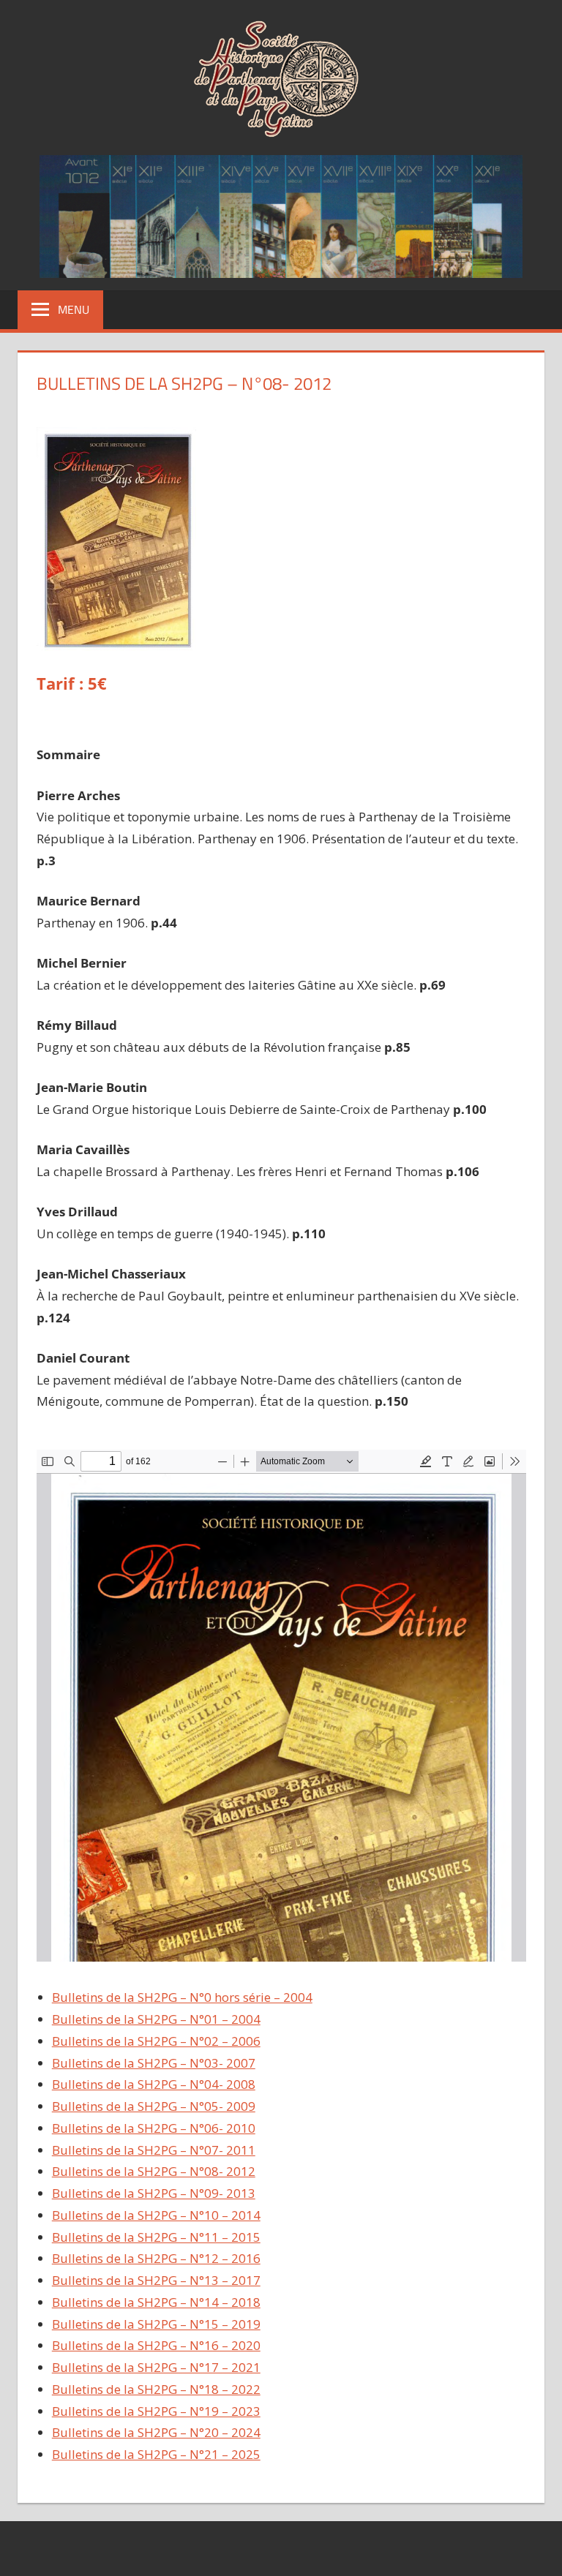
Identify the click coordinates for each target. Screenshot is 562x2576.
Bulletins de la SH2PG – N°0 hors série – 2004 (182, 1997)
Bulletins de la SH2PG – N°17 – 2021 (156, 2367)
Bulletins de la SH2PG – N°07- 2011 (154, 2150)
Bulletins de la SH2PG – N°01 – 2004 (156, 2019)
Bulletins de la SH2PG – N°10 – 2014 (156, 2215)
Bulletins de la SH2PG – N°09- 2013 (154, 2193)
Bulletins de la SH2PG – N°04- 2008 (154, 2084)
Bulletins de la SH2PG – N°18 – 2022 (156, 2389)
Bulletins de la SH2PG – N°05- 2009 (154, 2106)
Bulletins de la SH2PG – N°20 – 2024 (156, 2432)
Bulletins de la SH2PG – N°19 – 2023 (156, 2411)
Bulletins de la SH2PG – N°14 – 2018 (156, 2302)
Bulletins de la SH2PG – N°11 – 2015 (156, 2237)
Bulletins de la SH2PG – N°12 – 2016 (156, 2258)
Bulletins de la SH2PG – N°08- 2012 (154, 2171)
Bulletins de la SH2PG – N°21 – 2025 (156, 2454)
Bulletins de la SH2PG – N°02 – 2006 (156, 2041)
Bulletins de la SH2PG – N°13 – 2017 (156, 2280)
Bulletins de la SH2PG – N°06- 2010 (154, 2128)
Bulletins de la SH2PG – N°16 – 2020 (156, 2345)
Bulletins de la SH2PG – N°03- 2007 (154, 2063)
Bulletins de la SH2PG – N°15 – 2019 (156, 2324)
